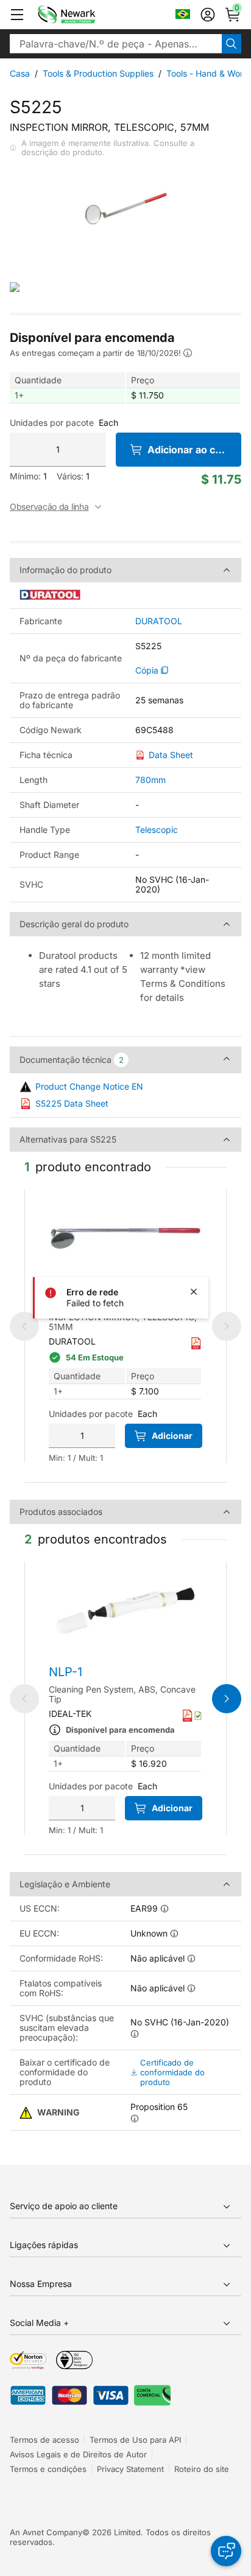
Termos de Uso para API (135, 2440)
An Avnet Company (46, 2532)
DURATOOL (159, 621)
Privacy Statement (130, 2469)
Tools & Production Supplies (98, 73)
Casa (20, 73)
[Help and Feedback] (226, 2551)
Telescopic (157, 830)
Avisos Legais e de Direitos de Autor (78, 2454)
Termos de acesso (44, 2440)
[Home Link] (85, 15)
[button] (17, 15)
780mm (150, 780)
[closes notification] (194, 1292)
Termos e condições (48, 2469)
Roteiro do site (202, 2469)
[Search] (232, 44)
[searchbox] (116, 44)
